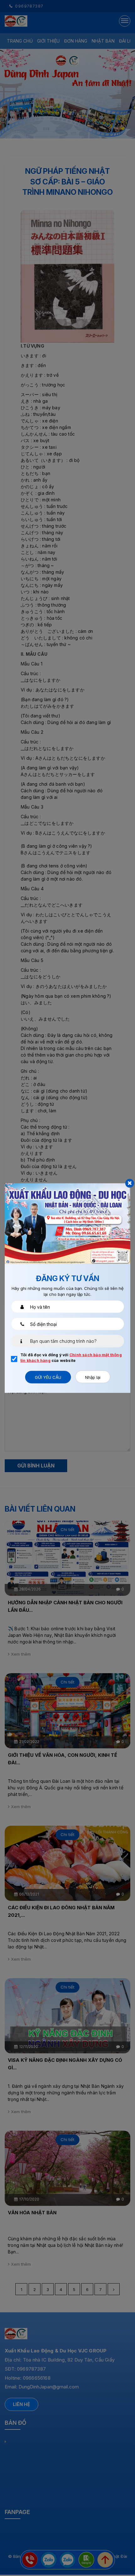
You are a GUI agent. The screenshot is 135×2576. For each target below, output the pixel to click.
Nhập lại (93, 1377)
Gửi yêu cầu (48, 1377)
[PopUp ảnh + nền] (67, 1223)
